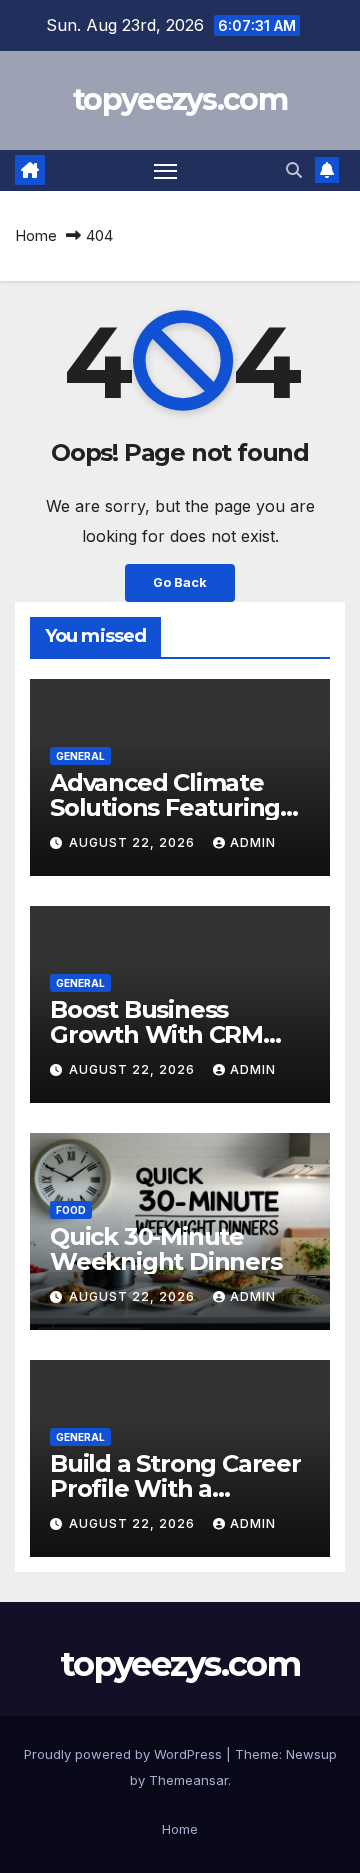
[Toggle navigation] (166, 171)
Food (71, 1210)
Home (36, 235)
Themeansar (188, 1780)
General (80, 756)
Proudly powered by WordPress (125, 1754)
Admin (253, 842)
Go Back (180, 582)
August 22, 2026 (134, 842)
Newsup (311, 1754)
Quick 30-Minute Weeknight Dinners (166, 1249)
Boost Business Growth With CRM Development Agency (178, 1034)
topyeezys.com (180, 99)
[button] (294, 170)
